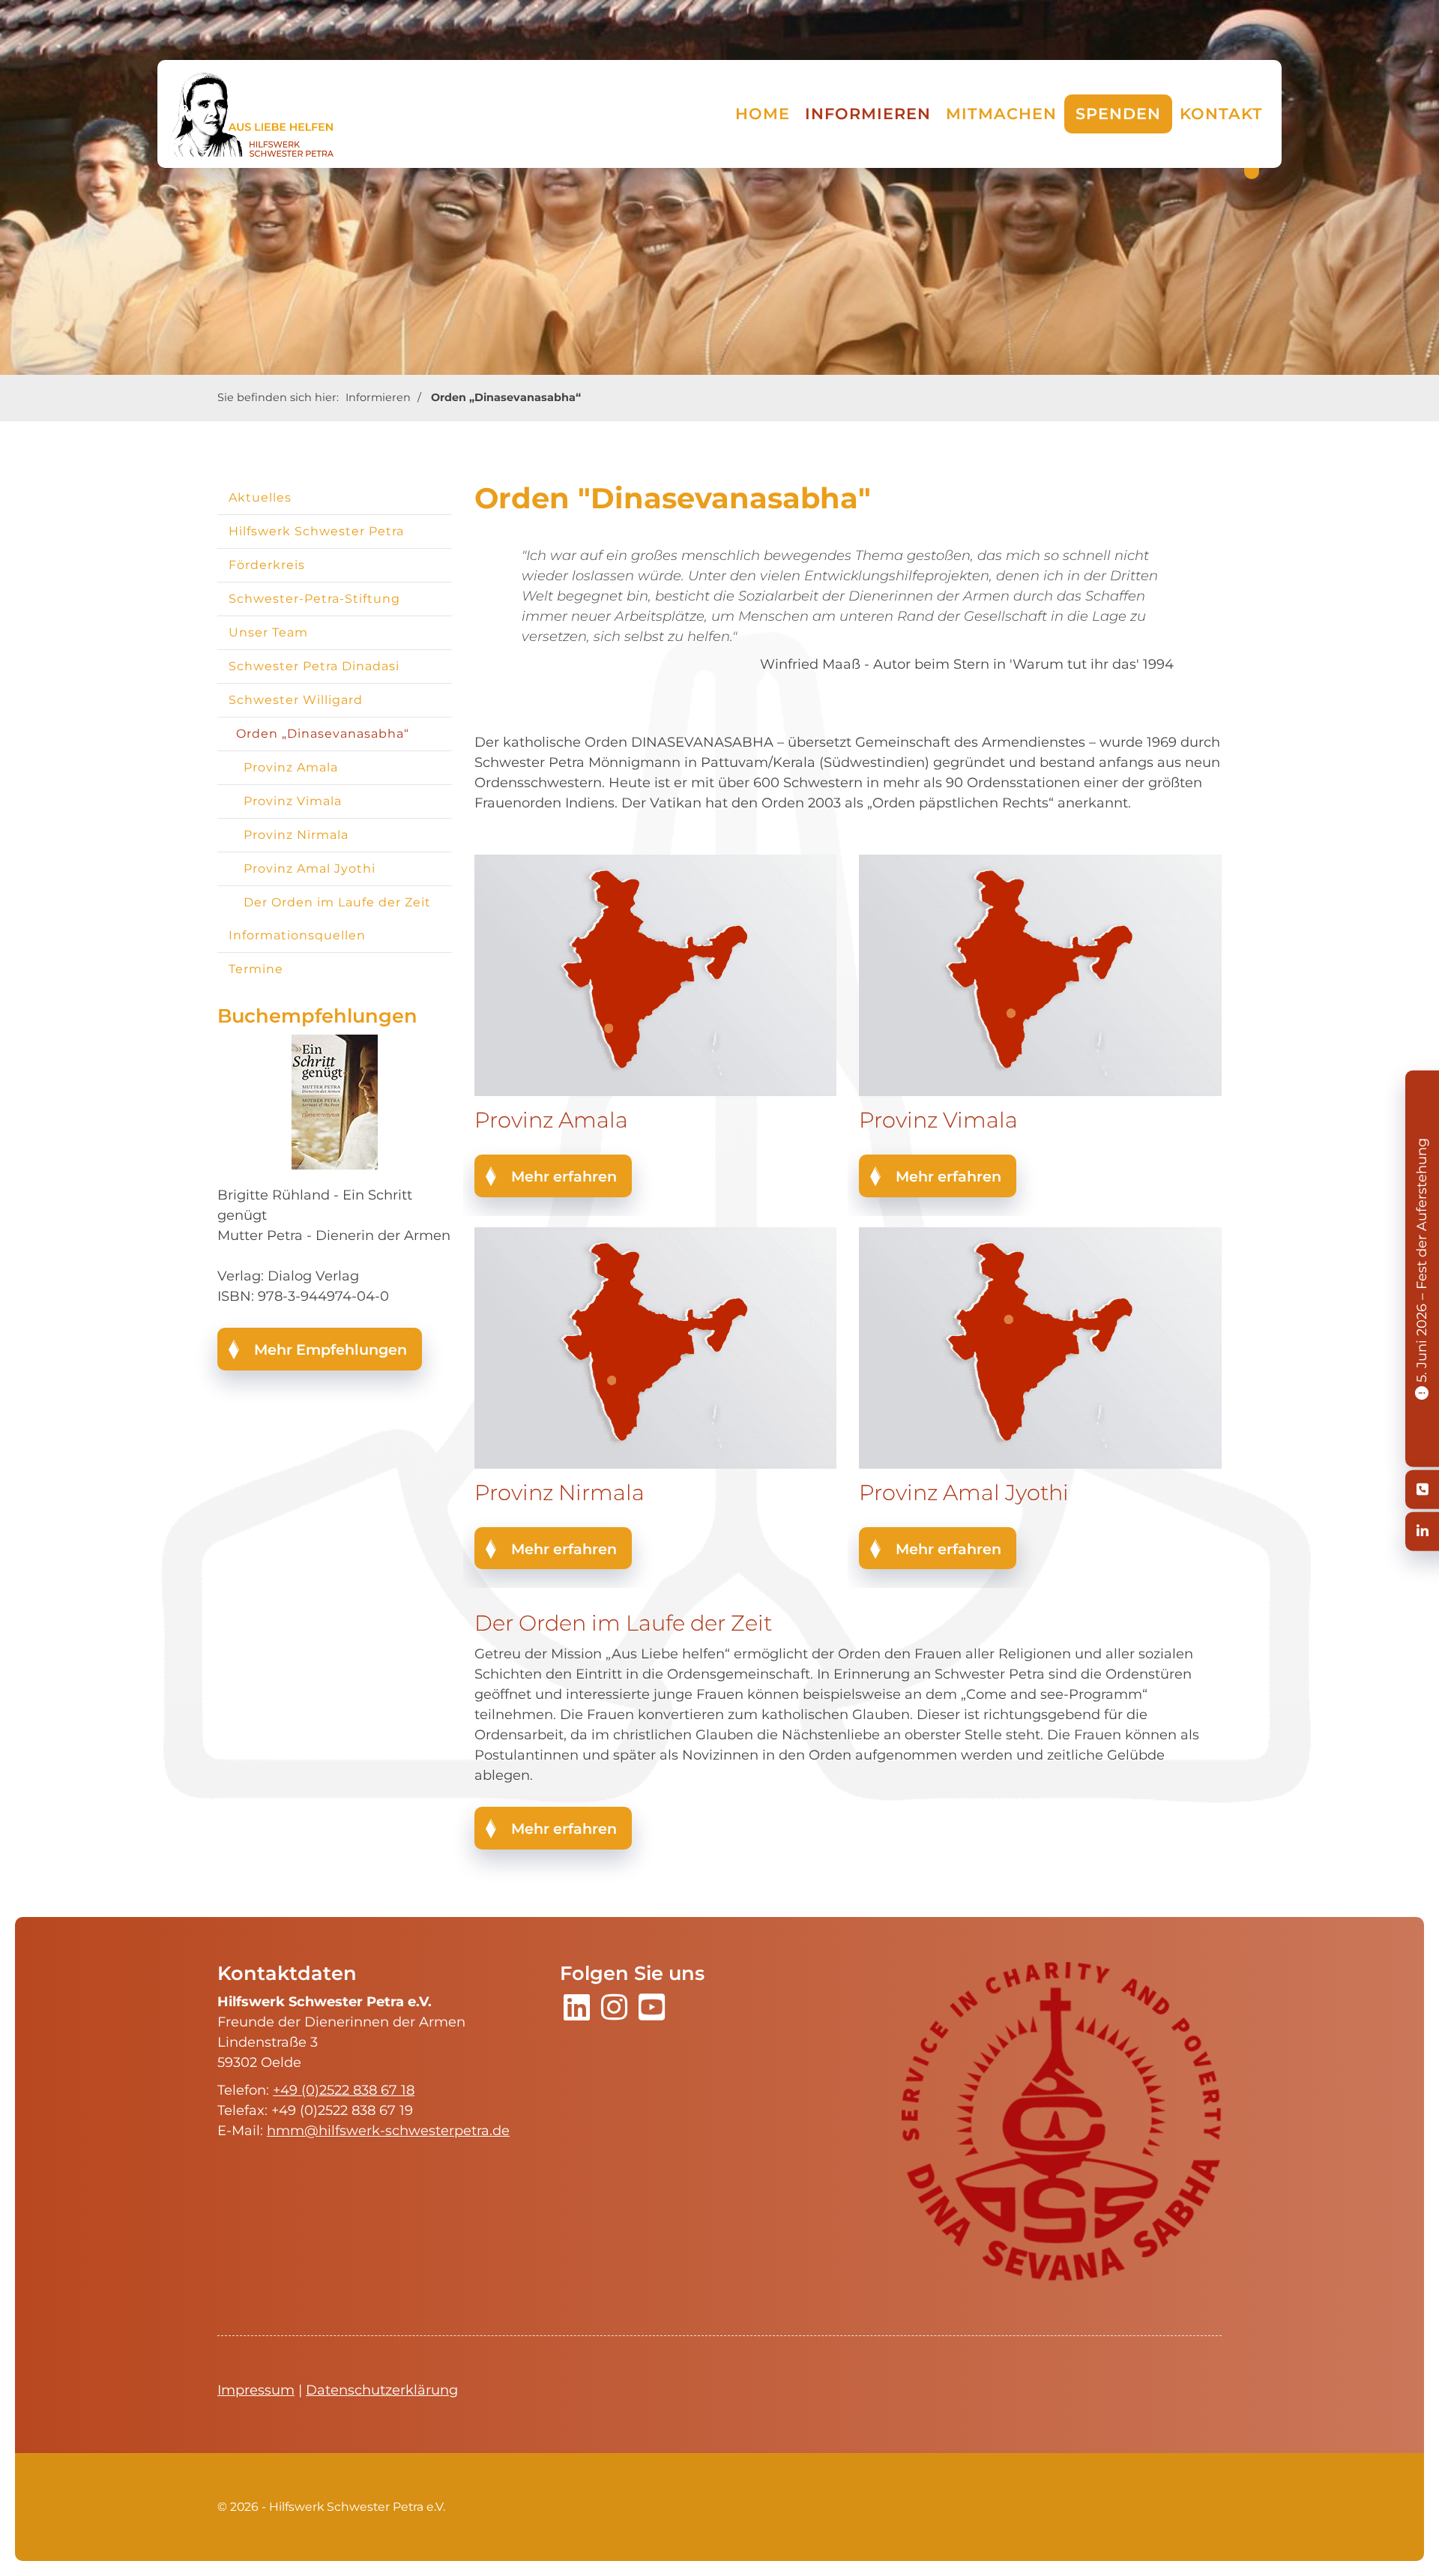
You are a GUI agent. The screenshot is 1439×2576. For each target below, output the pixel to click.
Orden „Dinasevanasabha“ (506, 397)
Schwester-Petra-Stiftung (314, 599)
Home (763, 114)
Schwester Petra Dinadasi (314, 666)
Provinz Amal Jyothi (310, 869)
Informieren (868, 114)
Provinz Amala (291, 767)
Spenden (1118, 114)
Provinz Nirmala (296, 835)
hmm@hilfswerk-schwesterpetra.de (388, 2131)
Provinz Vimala (293, 801)
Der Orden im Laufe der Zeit (337, 902)
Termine (256, 969)
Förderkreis (267, 565)
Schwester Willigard (296, 700)
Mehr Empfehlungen (331, 1349)
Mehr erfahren (564, 1176)
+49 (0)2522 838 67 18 (344, 2090)
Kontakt (1221, 114)
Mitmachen (1001, 114)
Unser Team (268, 632)
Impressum (256, 2390)
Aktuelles (260, 497)
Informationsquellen (297, 935)
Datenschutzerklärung (382, 2390)
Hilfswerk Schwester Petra (316, 531)
